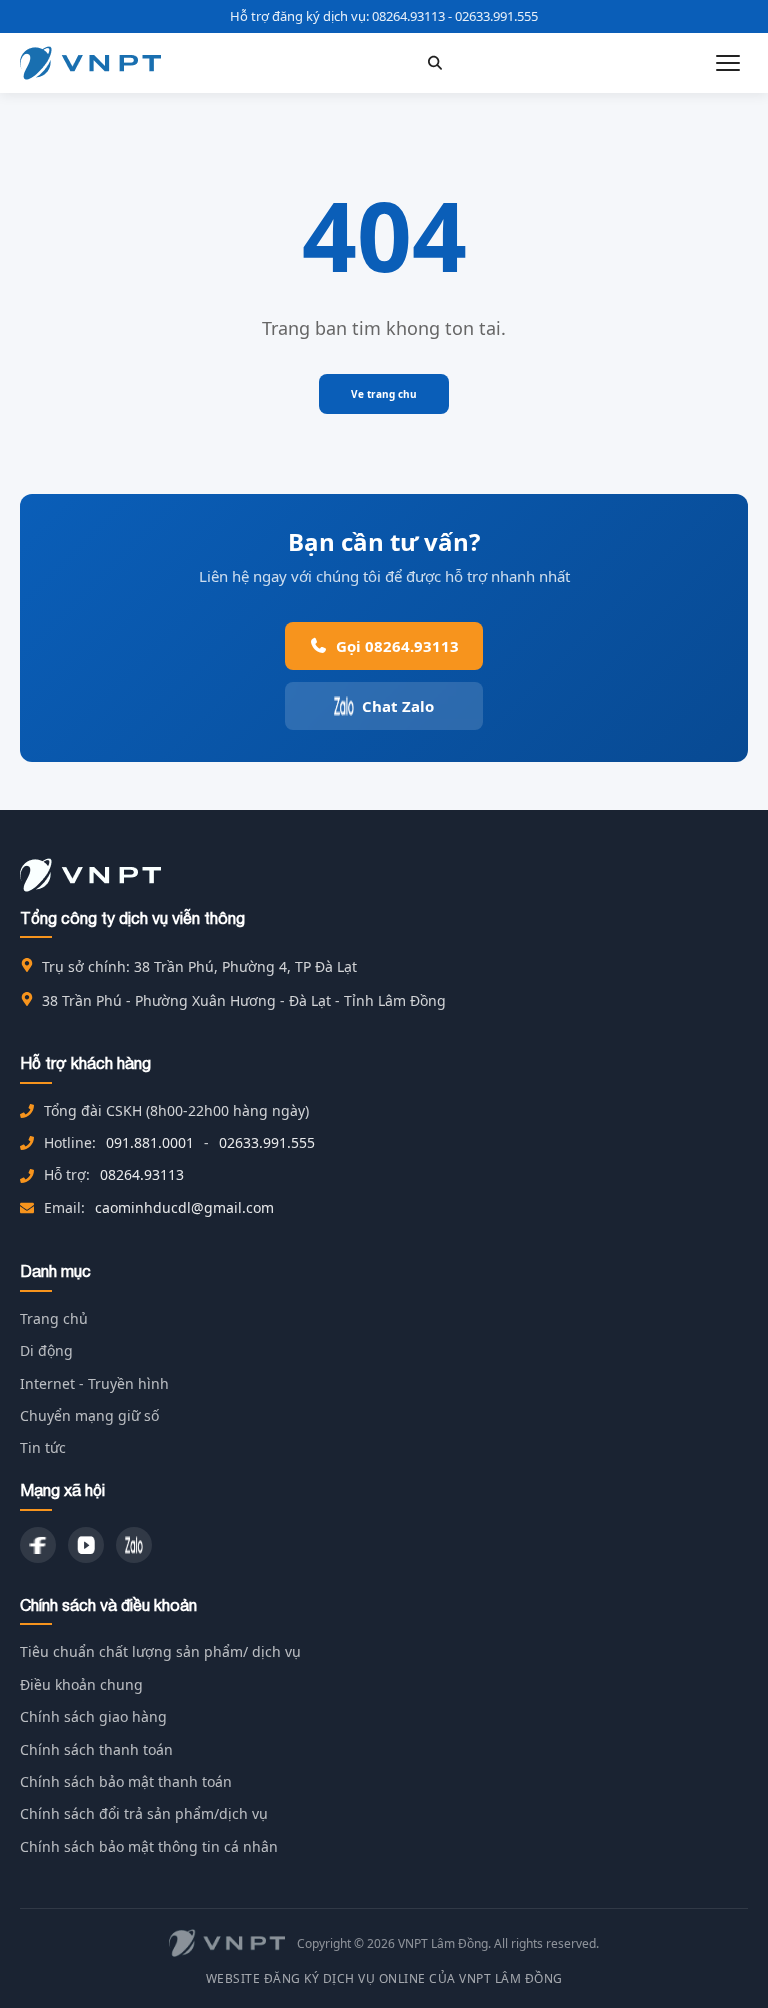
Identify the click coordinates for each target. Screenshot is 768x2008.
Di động (46, 1350)
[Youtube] (86, 1545)
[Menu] (728, 63)
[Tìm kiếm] (435, 63)
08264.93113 (142, 1174)
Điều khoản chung (81, 1684)
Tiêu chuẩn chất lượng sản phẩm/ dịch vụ (160, 1651)
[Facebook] (38, 1545)
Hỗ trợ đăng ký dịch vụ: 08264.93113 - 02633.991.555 (384, 16)
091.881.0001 (150, 1142)
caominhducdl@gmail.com (184, 1207)
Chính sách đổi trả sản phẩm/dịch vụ (144, 1813)
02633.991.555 (267, 1142)
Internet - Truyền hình (94, 1383)
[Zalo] (134, 1545)
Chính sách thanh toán (96, 1749)
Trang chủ (54, 1318)
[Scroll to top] (722, 1962)
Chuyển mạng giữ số (89, 1415)
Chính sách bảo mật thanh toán (126, 1781)
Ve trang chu (384, 394)
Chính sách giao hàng (93, 1716)
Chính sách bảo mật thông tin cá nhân (149, 1846)
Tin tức (43, 1447)
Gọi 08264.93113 (397, 646)
